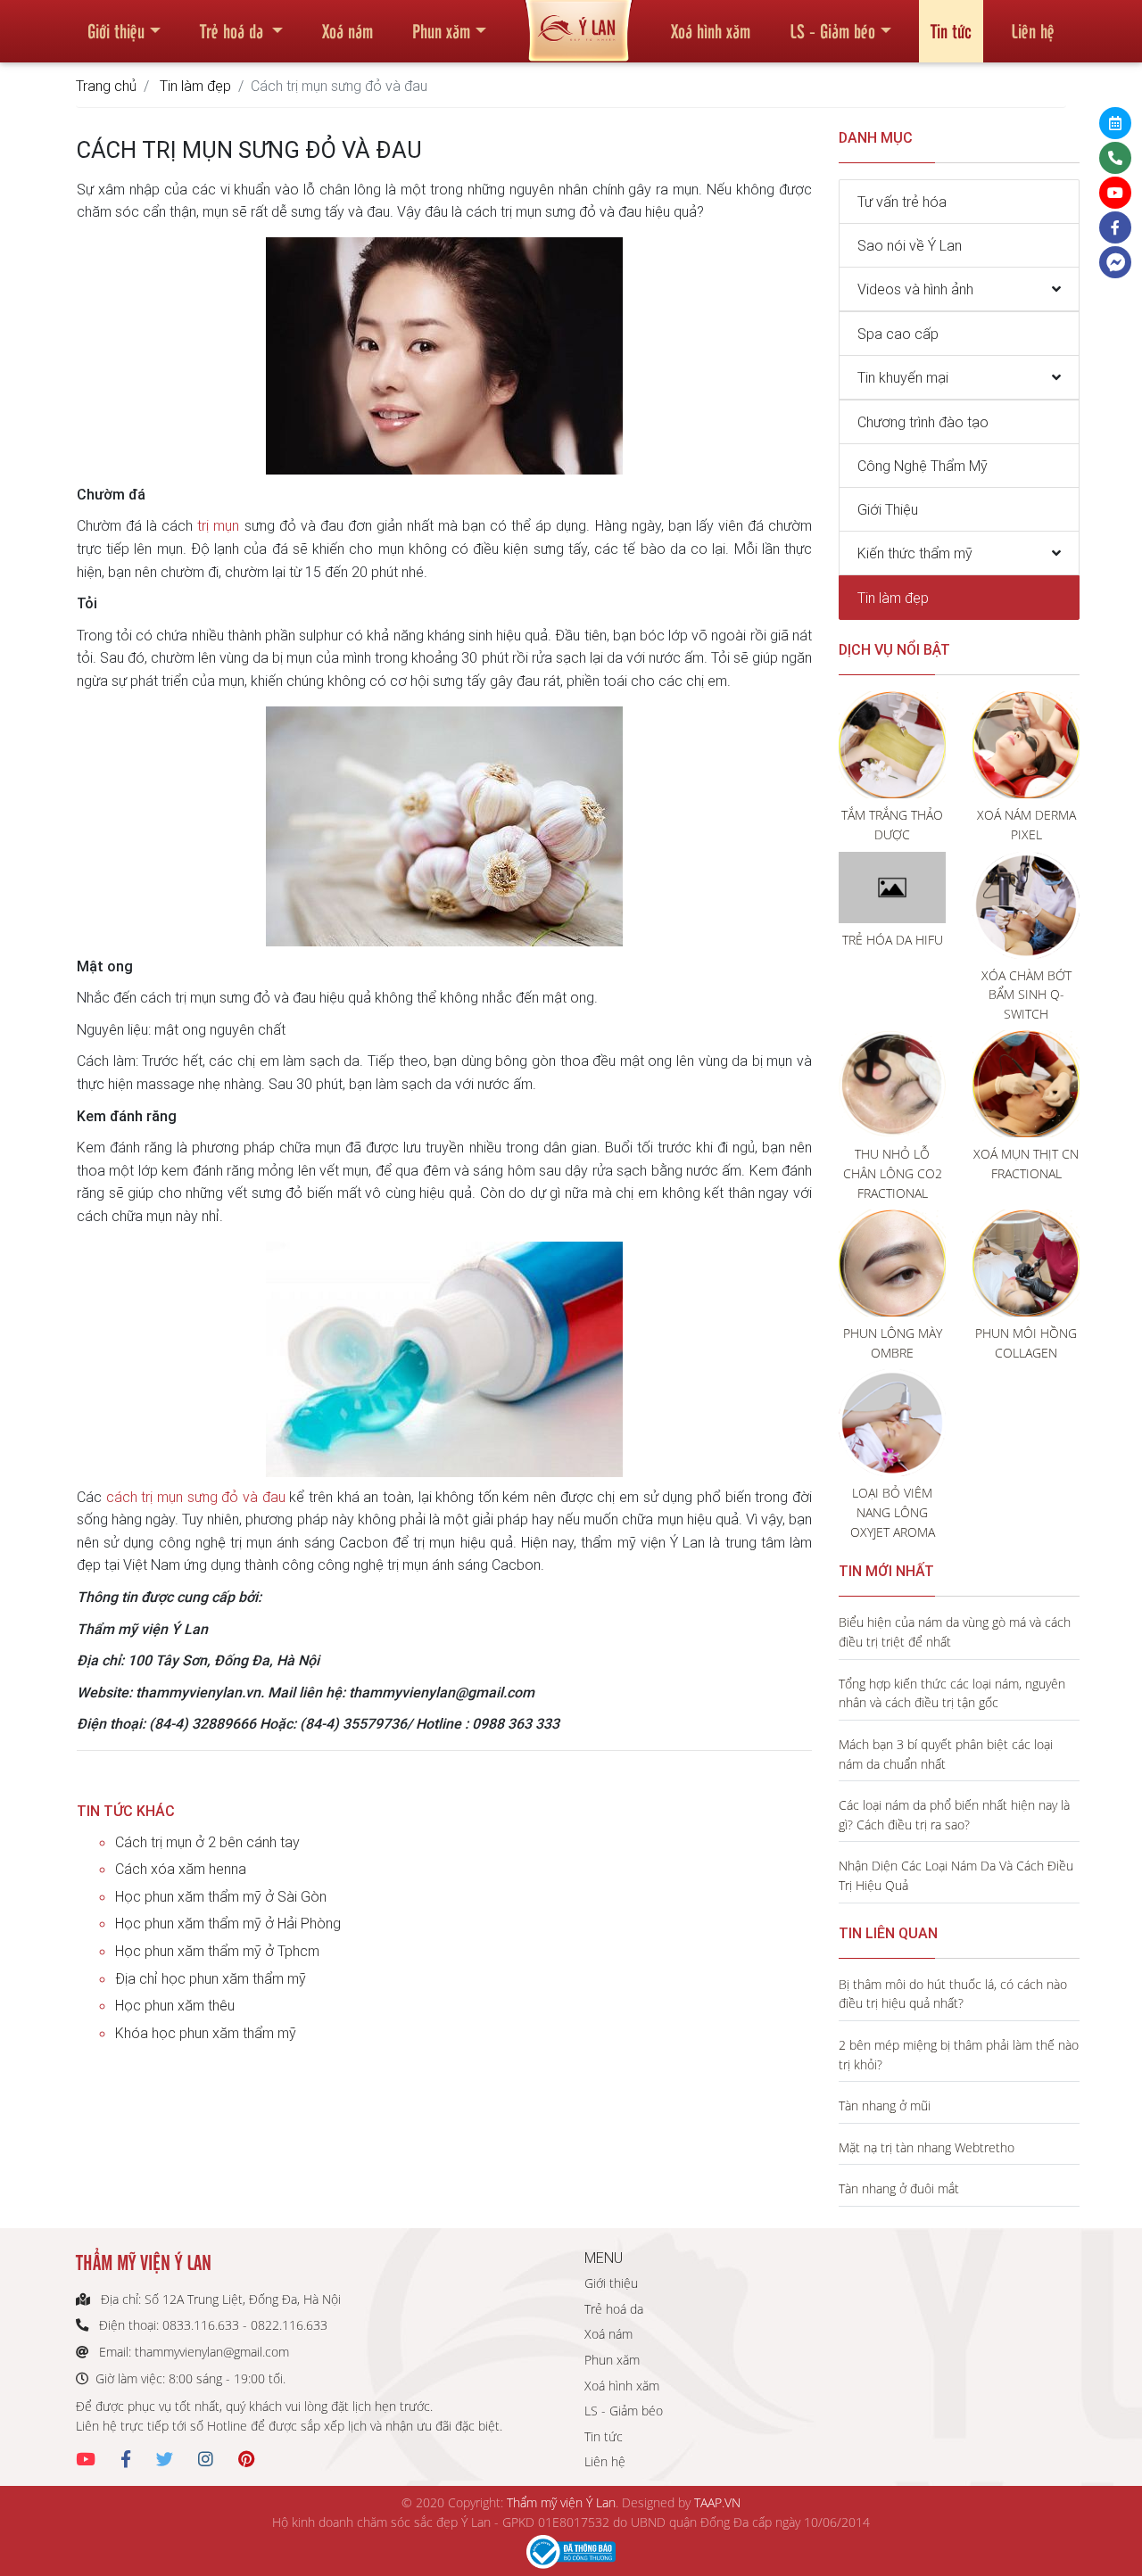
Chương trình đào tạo (923, 422)
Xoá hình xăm (711, 30)
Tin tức (951, 30)
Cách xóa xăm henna (181, 1869)
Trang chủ (106, 86)
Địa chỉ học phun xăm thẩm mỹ (211, 1978)
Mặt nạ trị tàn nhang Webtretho (927, 2147)
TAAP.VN (717, 2502)
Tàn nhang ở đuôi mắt (899, 2188)
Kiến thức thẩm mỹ (915, 553)
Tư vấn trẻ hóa (902, 202)
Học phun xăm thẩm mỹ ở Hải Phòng (228, 1923)
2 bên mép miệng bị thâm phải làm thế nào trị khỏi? (959, 2055)
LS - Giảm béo (832, 30)
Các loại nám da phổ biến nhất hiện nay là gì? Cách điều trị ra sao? (954, 1815)
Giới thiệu (116, 30)
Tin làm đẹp (195, 86)
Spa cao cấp (898, 334)
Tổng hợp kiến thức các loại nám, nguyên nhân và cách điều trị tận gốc (952, 1693)
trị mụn (218, 525)
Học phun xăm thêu (175, 2005)
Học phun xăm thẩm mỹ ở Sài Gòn (221, 1896)
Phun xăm (441, 30)
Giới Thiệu (888, 509)
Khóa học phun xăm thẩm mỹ (206, 2033)
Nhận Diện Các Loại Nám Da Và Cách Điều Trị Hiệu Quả (956, 1875)
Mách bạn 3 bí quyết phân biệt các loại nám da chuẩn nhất (946, 1754)
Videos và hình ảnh (915, 289)
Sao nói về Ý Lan (910, 245)
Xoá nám (348, 30)
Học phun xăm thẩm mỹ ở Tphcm (217, 1951)
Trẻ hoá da (234, 30)
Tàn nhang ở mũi (885, 2105)
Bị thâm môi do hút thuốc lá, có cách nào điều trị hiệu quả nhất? (953, 1994)
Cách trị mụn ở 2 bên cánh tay (207, 1842)
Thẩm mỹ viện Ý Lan (561, 2502)
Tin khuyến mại (903, 377)
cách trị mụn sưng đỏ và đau (196, 1497)
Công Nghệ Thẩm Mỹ (923, 466)
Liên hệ (1033, 30)
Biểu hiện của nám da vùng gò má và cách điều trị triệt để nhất (955, 1632)
